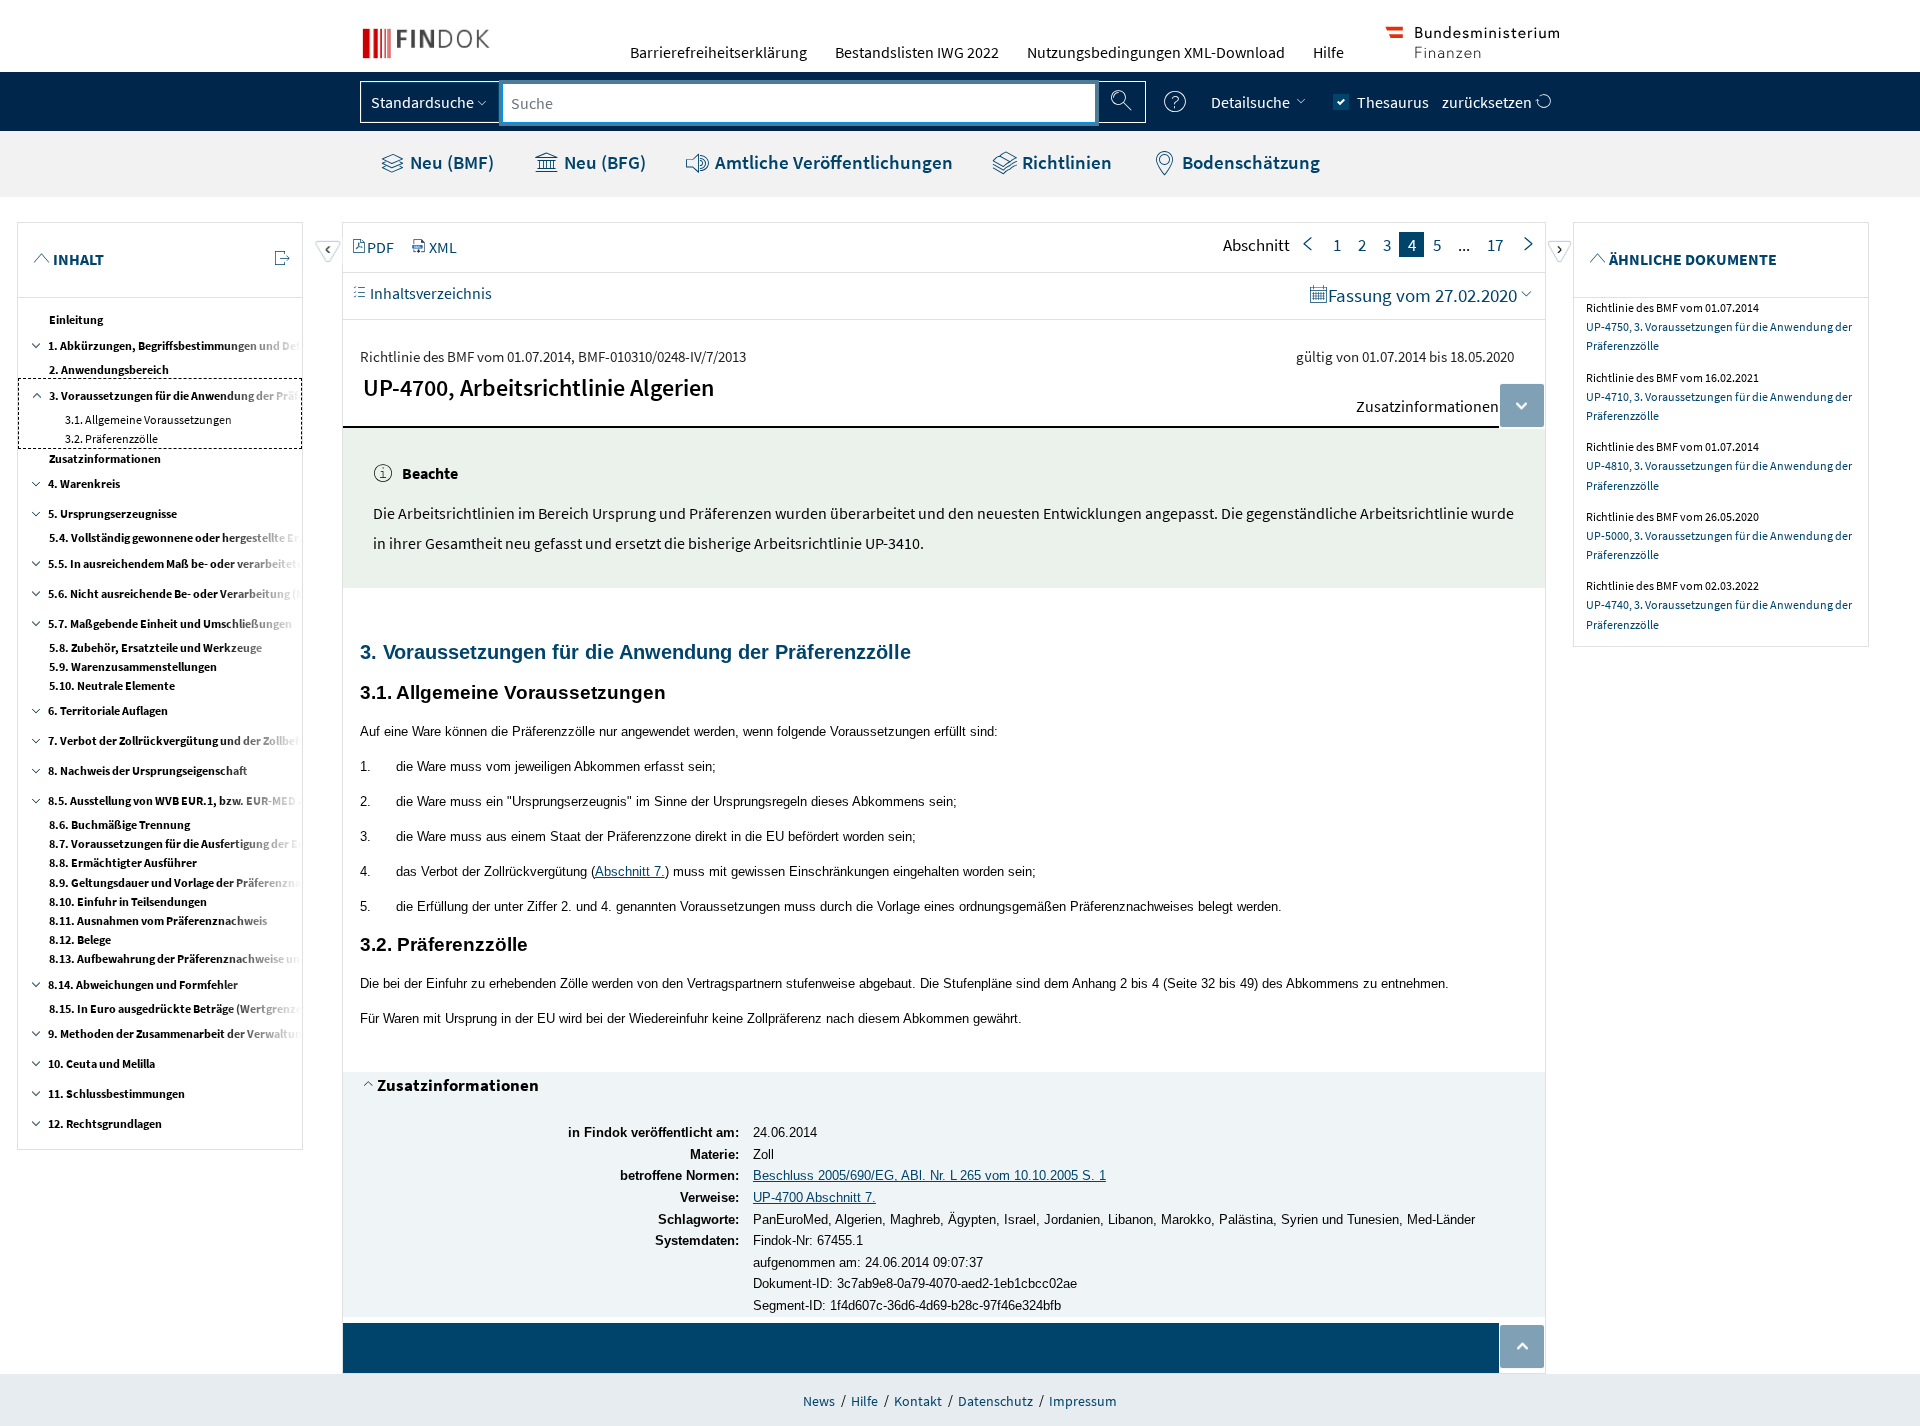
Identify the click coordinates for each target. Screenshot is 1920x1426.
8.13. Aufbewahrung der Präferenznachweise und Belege (196, 958)
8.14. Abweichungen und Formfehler (143, 984)
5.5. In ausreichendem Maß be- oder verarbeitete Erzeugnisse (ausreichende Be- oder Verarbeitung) (307, 563)
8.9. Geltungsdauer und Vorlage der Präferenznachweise (196, 882)
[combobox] (799, 103)
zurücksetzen (1488, 102)
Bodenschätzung (1249, 162)
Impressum (1083, 1401)
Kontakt (918, 1401)
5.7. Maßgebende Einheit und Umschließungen (170, 623)
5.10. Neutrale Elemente (112, 685)
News (819, 1401)
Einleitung (76, 319)
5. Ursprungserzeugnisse (112, 513)
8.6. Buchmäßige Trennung (119, 824)
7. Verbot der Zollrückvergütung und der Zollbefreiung (190, 740)
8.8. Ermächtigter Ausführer (123, 862)
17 (1495, 245)
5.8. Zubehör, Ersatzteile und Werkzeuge (155, 647)
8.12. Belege (80, 939)
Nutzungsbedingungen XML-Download (1156, 52)
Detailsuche (1252, 102)
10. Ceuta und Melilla (101, 1063)
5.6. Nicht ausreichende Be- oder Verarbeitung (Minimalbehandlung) (226, 593)
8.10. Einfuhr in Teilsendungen (128, 901)
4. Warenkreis (84, 483)
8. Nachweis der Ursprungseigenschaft (147, 770)
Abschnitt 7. (630, 871)
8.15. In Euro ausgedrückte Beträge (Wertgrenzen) (181, 1008)
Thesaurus (1393, 102)
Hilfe (1328, 52)
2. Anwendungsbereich (109, 369)
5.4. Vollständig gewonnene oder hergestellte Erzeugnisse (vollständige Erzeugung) (266, 537)
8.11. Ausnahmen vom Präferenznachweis (158, 920)
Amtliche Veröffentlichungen (832, 162)
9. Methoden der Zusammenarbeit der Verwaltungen (184, 1033)
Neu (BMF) (450, 162)
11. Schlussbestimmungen (116, 1093)
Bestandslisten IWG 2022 (917, 52)
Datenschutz (995, 1401)
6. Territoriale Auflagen (108, 710)
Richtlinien (1065, 162)
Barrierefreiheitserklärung (718, 52)
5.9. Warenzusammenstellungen (133, 666)
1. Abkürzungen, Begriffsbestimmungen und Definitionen (198, 345)
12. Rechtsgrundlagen (105, 1123)
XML (443, 247)
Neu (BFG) (603, 162)
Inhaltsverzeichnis (429, 293)
